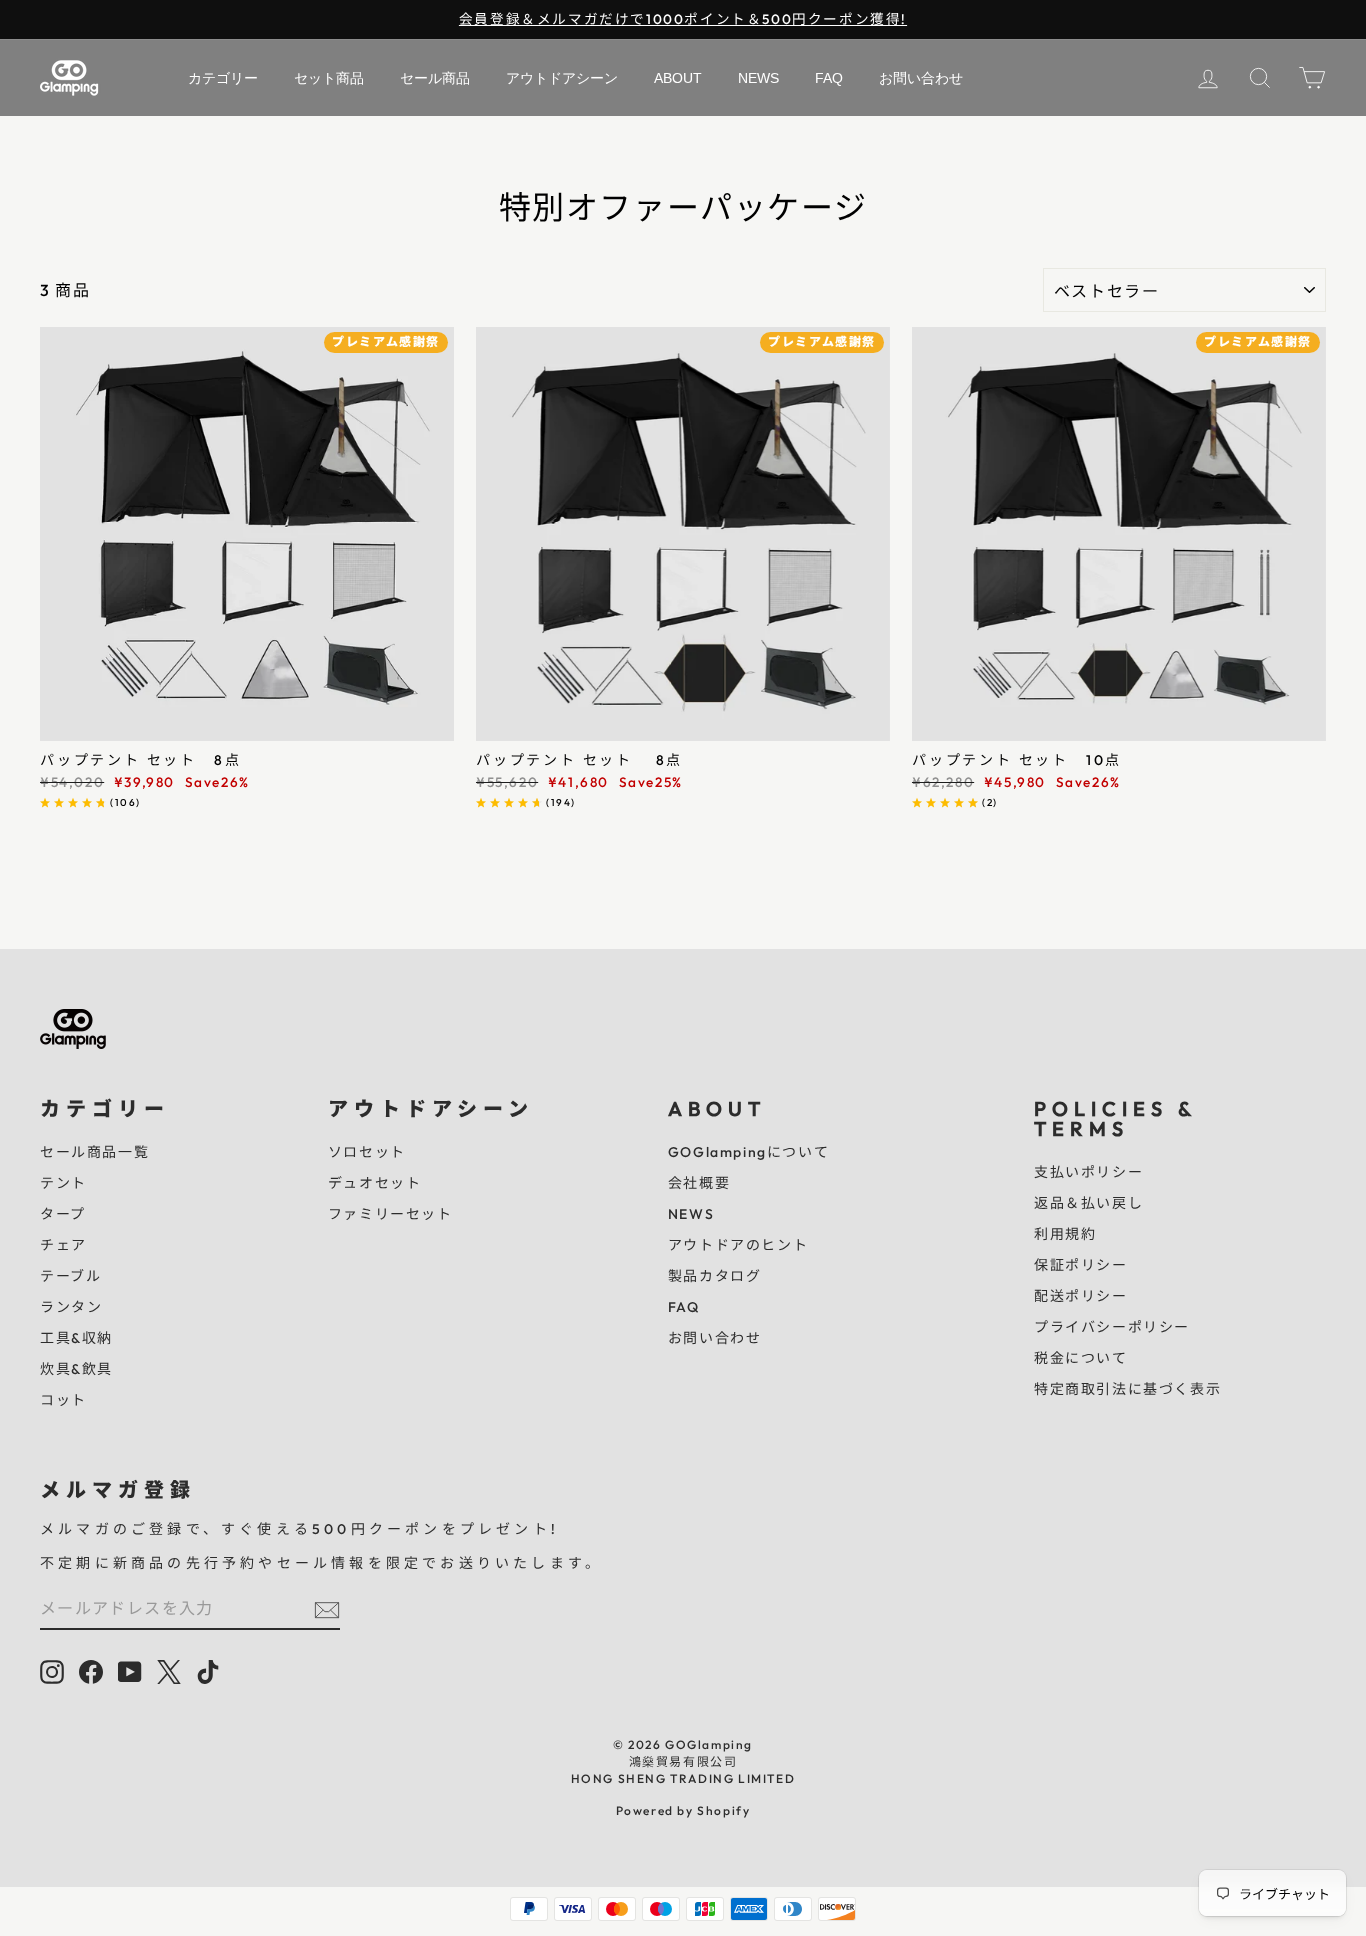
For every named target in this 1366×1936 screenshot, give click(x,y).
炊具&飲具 (76, 1369)
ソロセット (367, 1152)
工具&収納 (76, 1338)
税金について (1081, 1358)
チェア (63, 1245)
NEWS (691, 1214)
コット (63, 1400)
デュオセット (375, 1183)
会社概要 (699, 1183)
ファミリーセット (390, 1214)
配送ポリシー (1081, 1296)
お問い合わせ (715, 1338)
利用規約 (1065, 1234)
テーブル (70, 1276)
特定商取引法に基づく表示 (1127, 1389)
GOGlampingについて (748, 1152)
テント (63, 1183)
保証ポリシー (1081, 1265)
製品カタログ (715, 1276)
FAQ (684, 1307)
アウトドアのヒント (738, 1245)
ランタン (71, 1307)
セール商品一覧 (94, 1152)
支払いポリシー (1088, 1172)
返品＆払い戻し (1088, 1203)
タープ (63, 1214)
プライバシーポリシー (1112, 1327)
